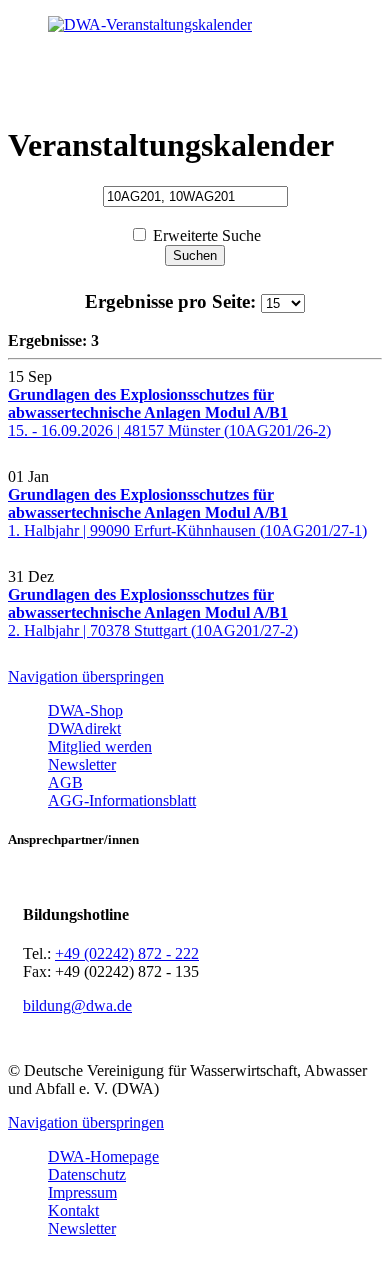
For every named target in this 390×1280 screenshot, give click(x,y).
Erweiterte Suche (207, 235)
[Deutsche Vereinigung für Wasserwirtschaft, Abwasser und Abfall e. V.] (195, 25)
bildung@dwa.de (77, 1005)
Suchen (195, 255)
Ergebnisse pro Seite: (173, 301)
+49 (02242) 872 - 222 (127, 953)
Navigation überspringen (86, 676)
